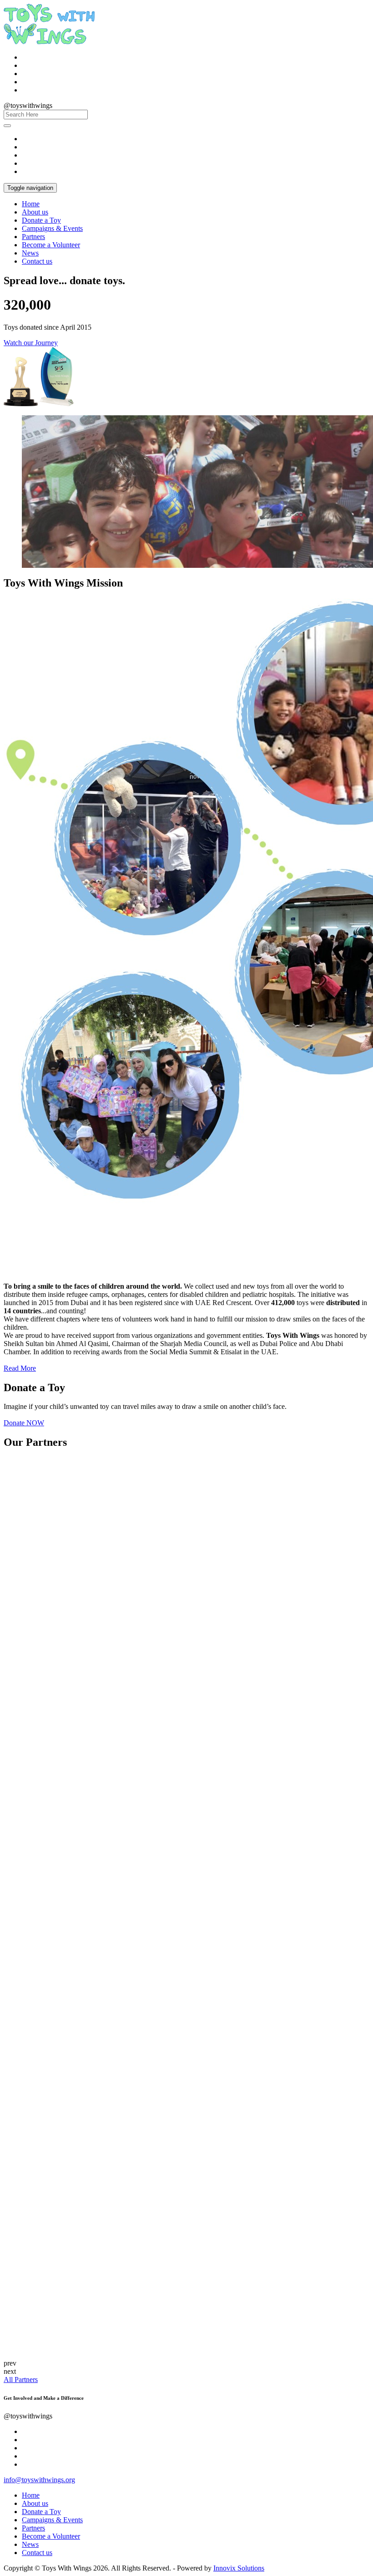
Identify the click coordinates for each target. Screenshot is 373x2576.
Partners (33, 237)
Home (31, 204)
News (30, 253)
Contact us (37, 261)
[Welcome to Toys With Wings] (49, 42)
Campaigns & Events (52, 228)
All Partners (21, 2380)
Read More (20, 1368)
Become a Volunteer (51, 245)
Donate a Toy (41, 220)
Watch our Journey (31, 343)
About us (35, 212)
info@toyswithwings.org (39, 2480)
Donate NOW (24, 1423)
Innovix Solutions (239, 2568)
